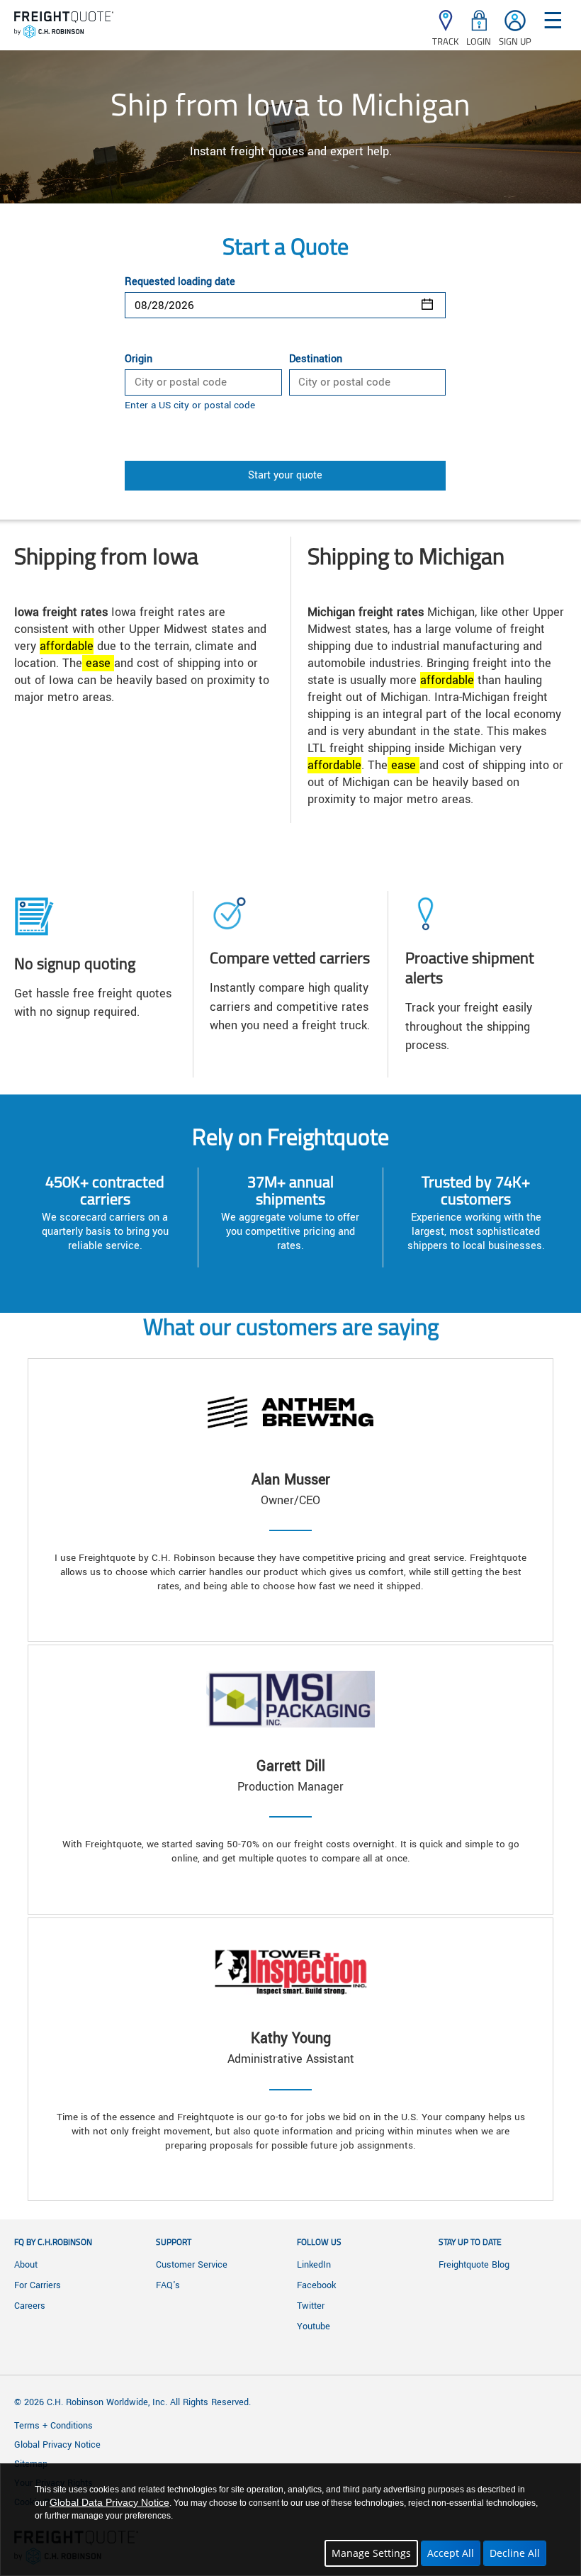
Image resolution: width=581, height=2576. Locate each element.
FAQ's (168, 2285)
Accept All (451, 2553)
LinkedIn (314, 2265)
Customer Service (192, 2265)
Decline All (515, 2553)
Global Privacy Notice (57, 2445)
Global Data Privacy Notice (109, 2502)
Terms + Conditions (53, 2426)
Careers (30, 2306)
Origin (139, 359)
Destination (316, 359)
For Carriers (38, 2285)
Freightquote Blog (474, 2265)
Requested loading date (180, 282)
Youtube (314, 2326)
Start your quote (285, 475)
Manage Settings (371, 2553)
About (26, 2265)
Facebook (316, 2285)
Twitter (311, 2306)
